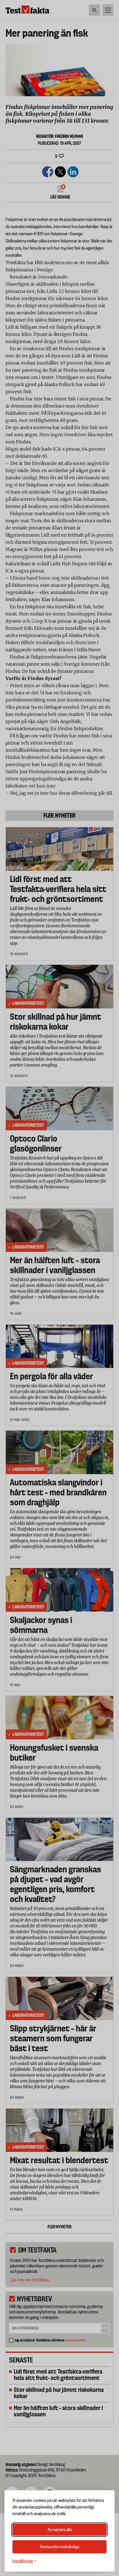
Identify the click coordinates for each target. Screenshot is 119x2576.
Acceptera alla (60, 2530)
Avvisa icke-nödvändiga (60, 2547)
